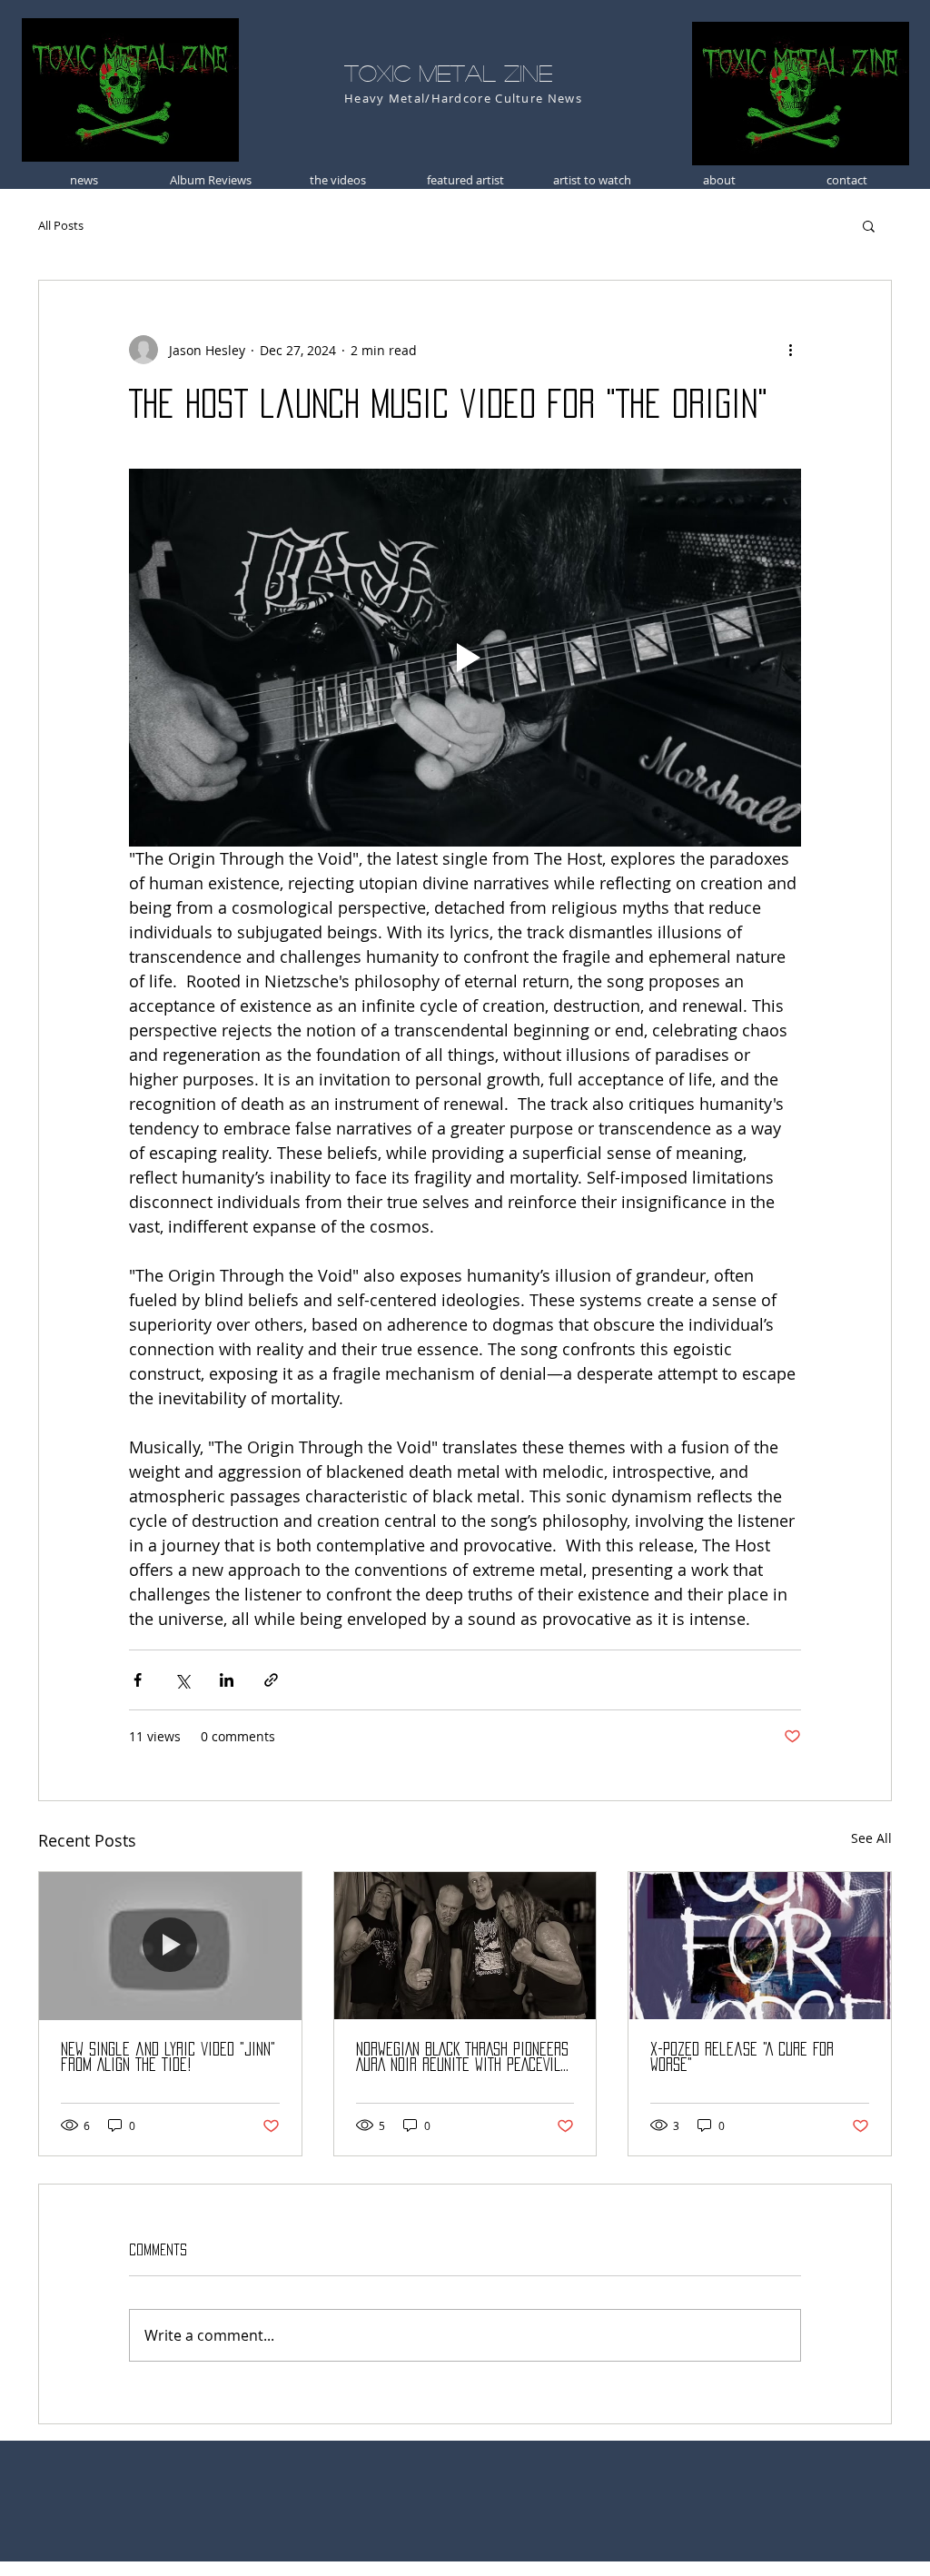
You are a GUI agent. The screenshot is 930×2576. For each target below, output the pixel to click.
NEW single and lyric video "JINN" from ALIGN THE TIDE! (168, 2057)
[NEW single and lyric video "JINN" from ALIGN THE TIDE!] (170, 1946)
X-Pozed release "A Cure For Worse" (742, 2057)
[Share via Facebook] (138, 1680)
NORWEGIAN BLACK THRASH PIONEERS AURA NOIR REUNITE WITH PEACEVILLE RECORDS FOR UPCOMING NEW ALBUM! (465, 2058)
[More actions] (790, 350)
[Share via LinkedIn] (227, 1680)
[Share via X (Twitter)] (182, 1680)
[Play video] (465, 658)
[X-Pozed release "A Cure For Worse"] (760, 1946)
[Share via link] (271, 1680)
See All (871, 1838)
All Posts (61, 225)
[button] (869, 225)
